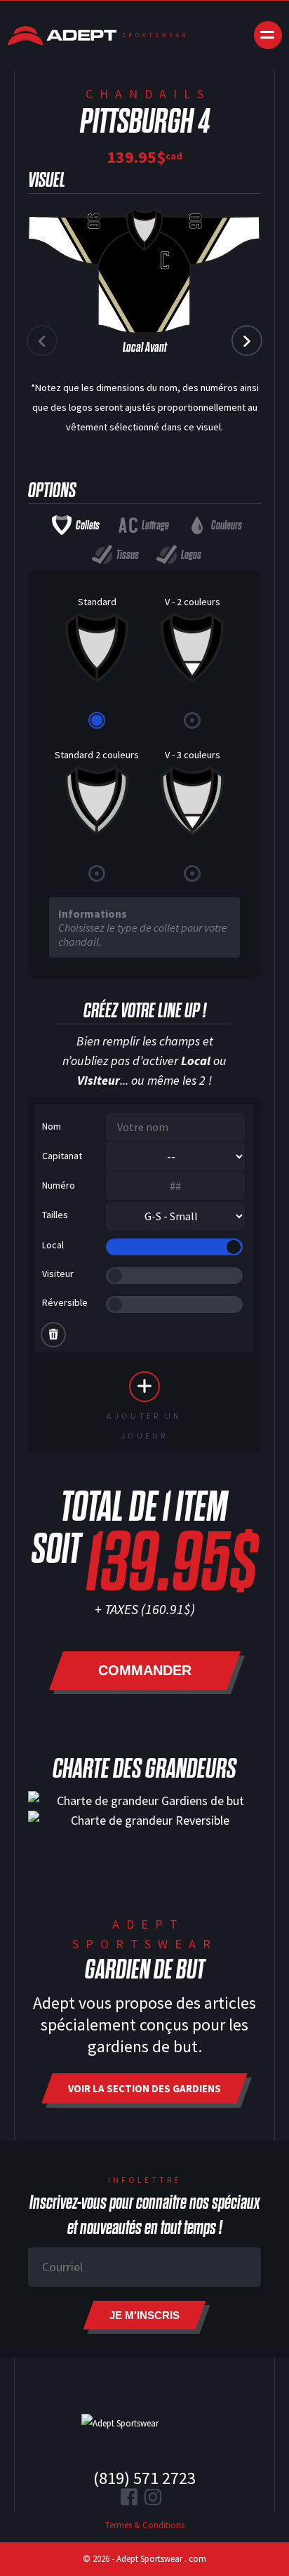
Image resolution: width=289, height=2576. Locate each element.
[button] (247, 341)
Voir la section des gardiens (144, 2088)
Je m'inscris (144, 2315)
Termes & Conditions (145, 2525)
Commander (145, 1670)
